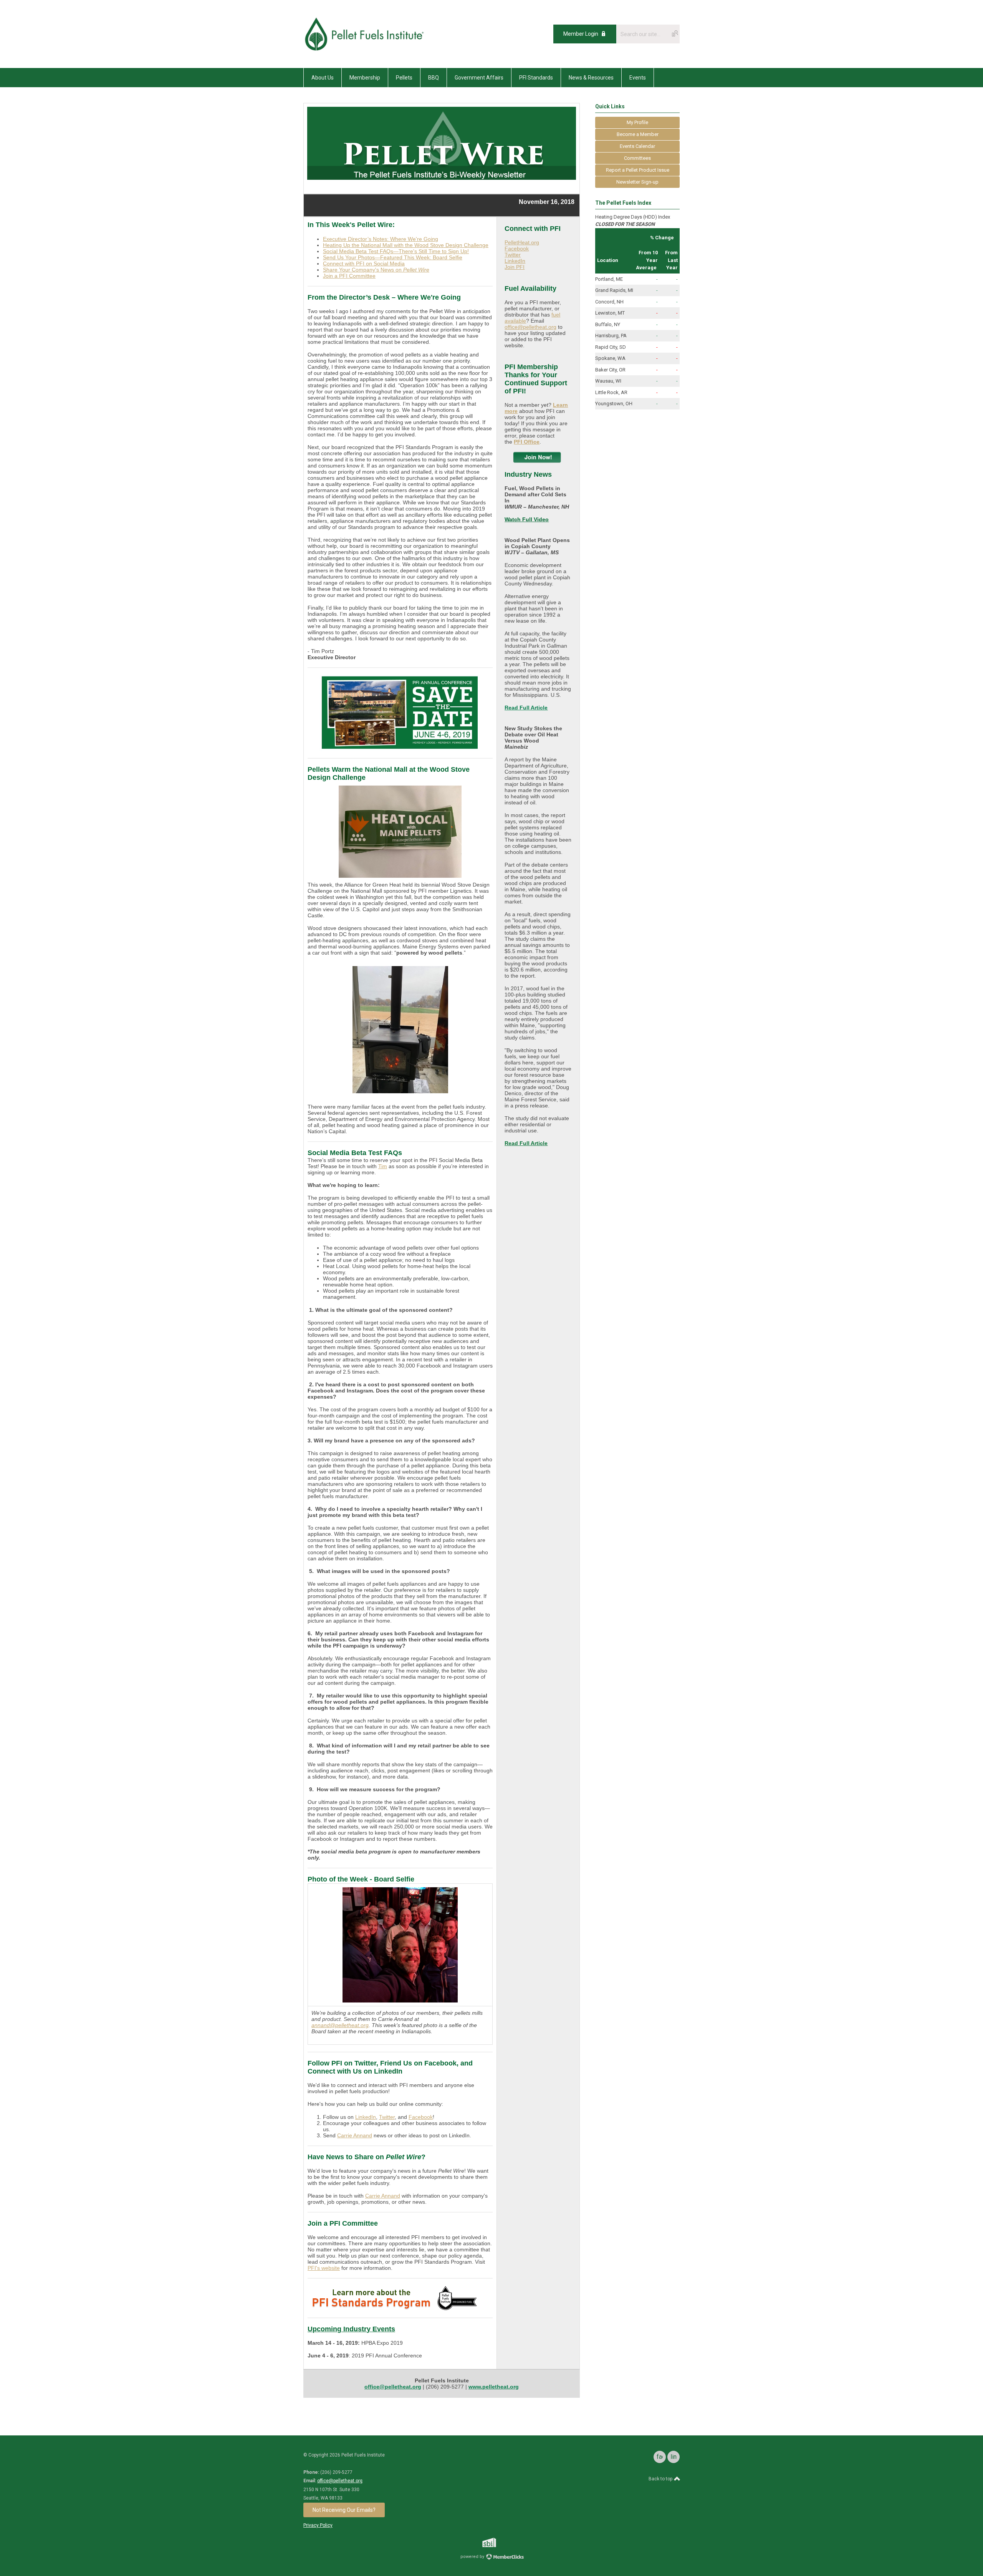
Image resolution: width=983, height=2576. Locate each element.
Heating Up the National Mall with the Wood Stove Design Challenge (406, 245)
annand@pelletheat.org (340, 2025)
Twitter (387, 2117)
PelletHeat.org (522, 242)
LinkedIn (366, 2117)
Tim (383, 1166)
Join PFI (515, 267)
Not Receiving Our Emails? (344, 2510)
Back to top (661, 2479)
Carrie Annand (355, 2135)
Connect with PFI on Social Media (364, 264)
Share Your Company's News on (376, 270)
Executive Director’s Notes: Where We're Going (381, 239)
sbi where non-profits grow (499, 2542)
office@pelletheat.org (530, 327)
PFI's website (324, 2268)
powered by (473, 2557)
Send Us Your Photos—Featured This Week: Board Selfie (393, 257)
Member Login (581, 34)
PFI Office (527, 442)
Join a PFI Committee (349, 276)
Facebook (421, 2117)
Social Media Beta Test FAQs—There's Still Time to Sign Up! (396, 251)
